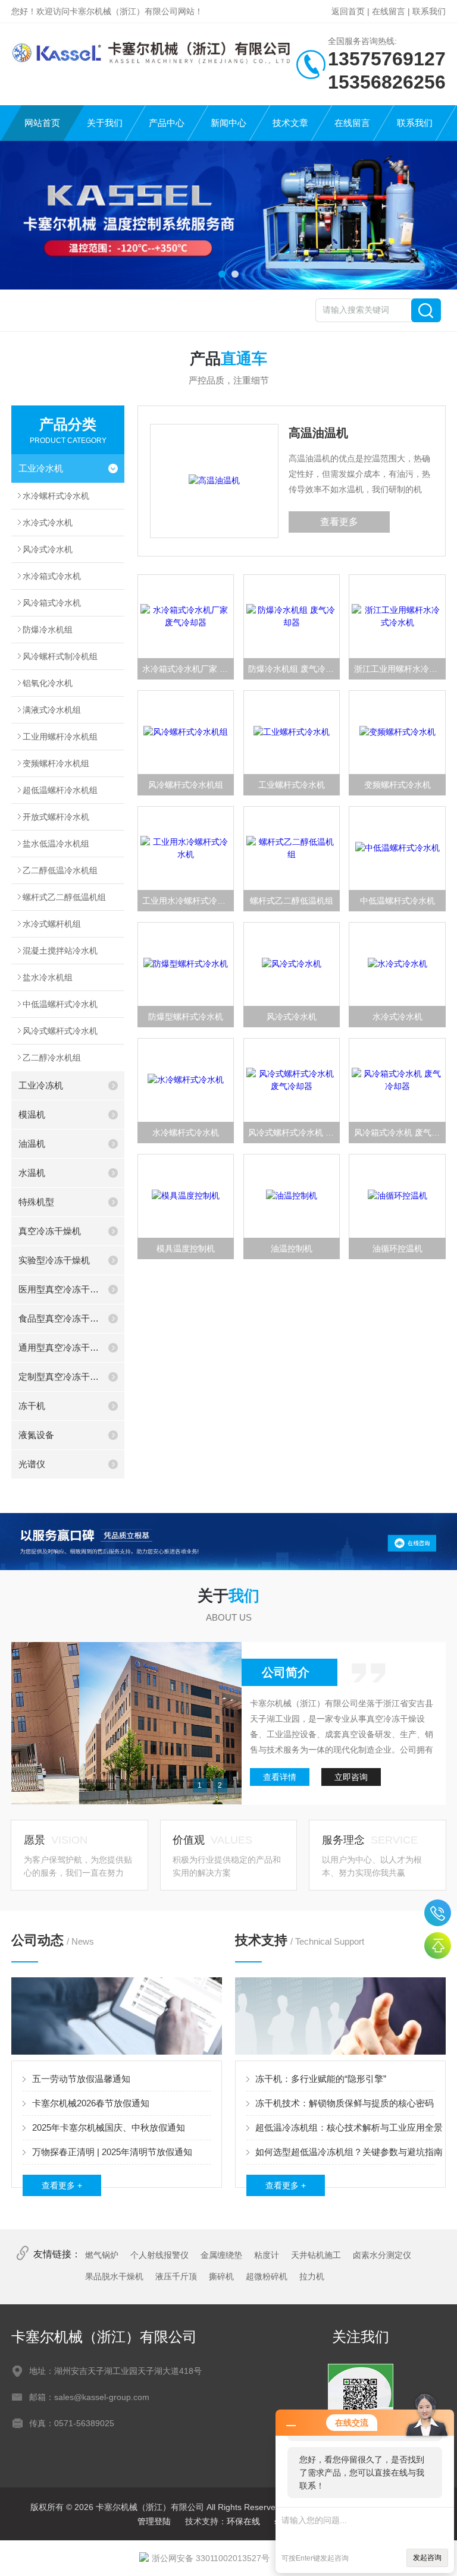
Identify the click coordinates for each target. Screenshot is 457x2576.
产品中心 (167, 123)
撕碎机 (221, 2276)
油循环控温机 (397, 1248)
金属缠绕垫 (221, 2255)
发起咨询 (427, 2558)
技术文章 (290, 123)
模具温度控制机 (186, 1248)
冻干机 (32, 1406)
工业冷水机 (41, 468)
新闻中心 (228, 123)
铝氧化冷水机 (48, 683)
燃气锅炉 (102, 2255)
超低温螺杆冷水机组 (60, 790)
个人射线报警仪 (159, 2255)
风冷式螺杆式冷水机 (60, 1031)
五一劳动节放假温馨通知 (81, 2079)
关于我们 (105, 123)
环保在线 (243, 2521)
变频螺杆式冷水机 (397, 785)
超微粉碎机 (267, 2276)
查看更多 (339, 522)
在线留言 (389, 11)
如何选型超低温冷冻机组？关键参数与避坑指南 (349, 2152)
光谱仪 (32, 1464)
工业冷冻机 (41, 1085)
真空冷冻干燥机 (50, 1231)
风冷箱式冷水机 (52, 603)
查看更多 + (62, 2185)
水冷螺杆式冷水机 (56, 496)
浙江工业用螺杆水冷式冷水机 (400, 669)
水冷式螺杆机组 (52, 924)
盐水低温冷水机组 (56, 844)
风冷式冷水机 (48, 549)
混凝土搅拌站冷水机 (60, 951)
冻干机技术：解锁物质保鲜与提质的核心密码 (345, 2103)
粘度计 (267, 2255)
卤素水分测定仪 (382, 2255)
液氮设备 (36, 1435)
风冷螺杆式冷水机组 (186, 785)
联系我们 (429, 11)
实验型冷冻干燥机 (54, 1260)
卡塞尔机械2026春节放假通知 (91, 2103)
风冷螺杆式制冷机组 (60, 656)
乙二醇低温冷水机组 (60, 870)
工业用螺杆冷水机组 (60, 737)
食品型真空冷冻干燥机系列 (60, 1318)
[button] (222, 274)
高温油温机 (318, 433)
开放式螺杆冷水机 (56, 817)
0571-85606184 (438, 1913)
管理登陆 (154, 2521)
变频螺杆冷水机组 (56, 763)
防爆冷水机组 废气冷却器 (294, 669)
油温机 (32, 1144)
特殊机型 (36, 1202)
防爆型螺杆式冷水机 (186, 1017)
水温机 (32, 1173)
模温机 (32, 1114)
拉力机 (312, 2276)
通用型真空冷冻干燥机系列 (60, 1347)
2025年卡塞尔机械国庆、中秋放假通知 (109, 2127)
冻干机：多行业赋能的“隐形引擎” (321, 2079)
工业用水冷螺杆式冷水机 (188, 901)
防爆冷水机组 (48, 630)
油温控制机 (292, 1248)
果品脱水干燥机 (114, 2276)
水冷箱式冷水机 (52, 576)
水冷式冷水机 (48, 523)
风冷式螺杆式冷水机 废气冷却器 (294, 1133)
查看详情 (280, 1777)
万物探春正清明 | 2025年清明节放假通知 (112, 2152)
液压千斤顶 (176, 2276)
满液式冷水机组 (52, 710)
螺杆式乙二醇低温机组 (64, 897)
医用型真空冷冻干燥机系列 (60, 1289)
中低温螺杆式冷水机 (60, 1004)
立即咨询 (351, 1777)
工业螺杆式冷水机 (292, 785)
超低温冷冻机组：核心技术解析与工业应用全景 (349, 2127)
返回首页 (348, 11)
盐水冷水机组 (48, 977)
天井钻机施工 (316, 2255)
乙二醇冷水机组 (52, 1058)
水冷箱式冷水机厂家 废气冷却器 (188, 669)
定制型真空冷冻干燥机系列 (60, 1377)
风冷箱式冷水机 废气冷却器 (400, 1133)
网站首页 (42, 123)
